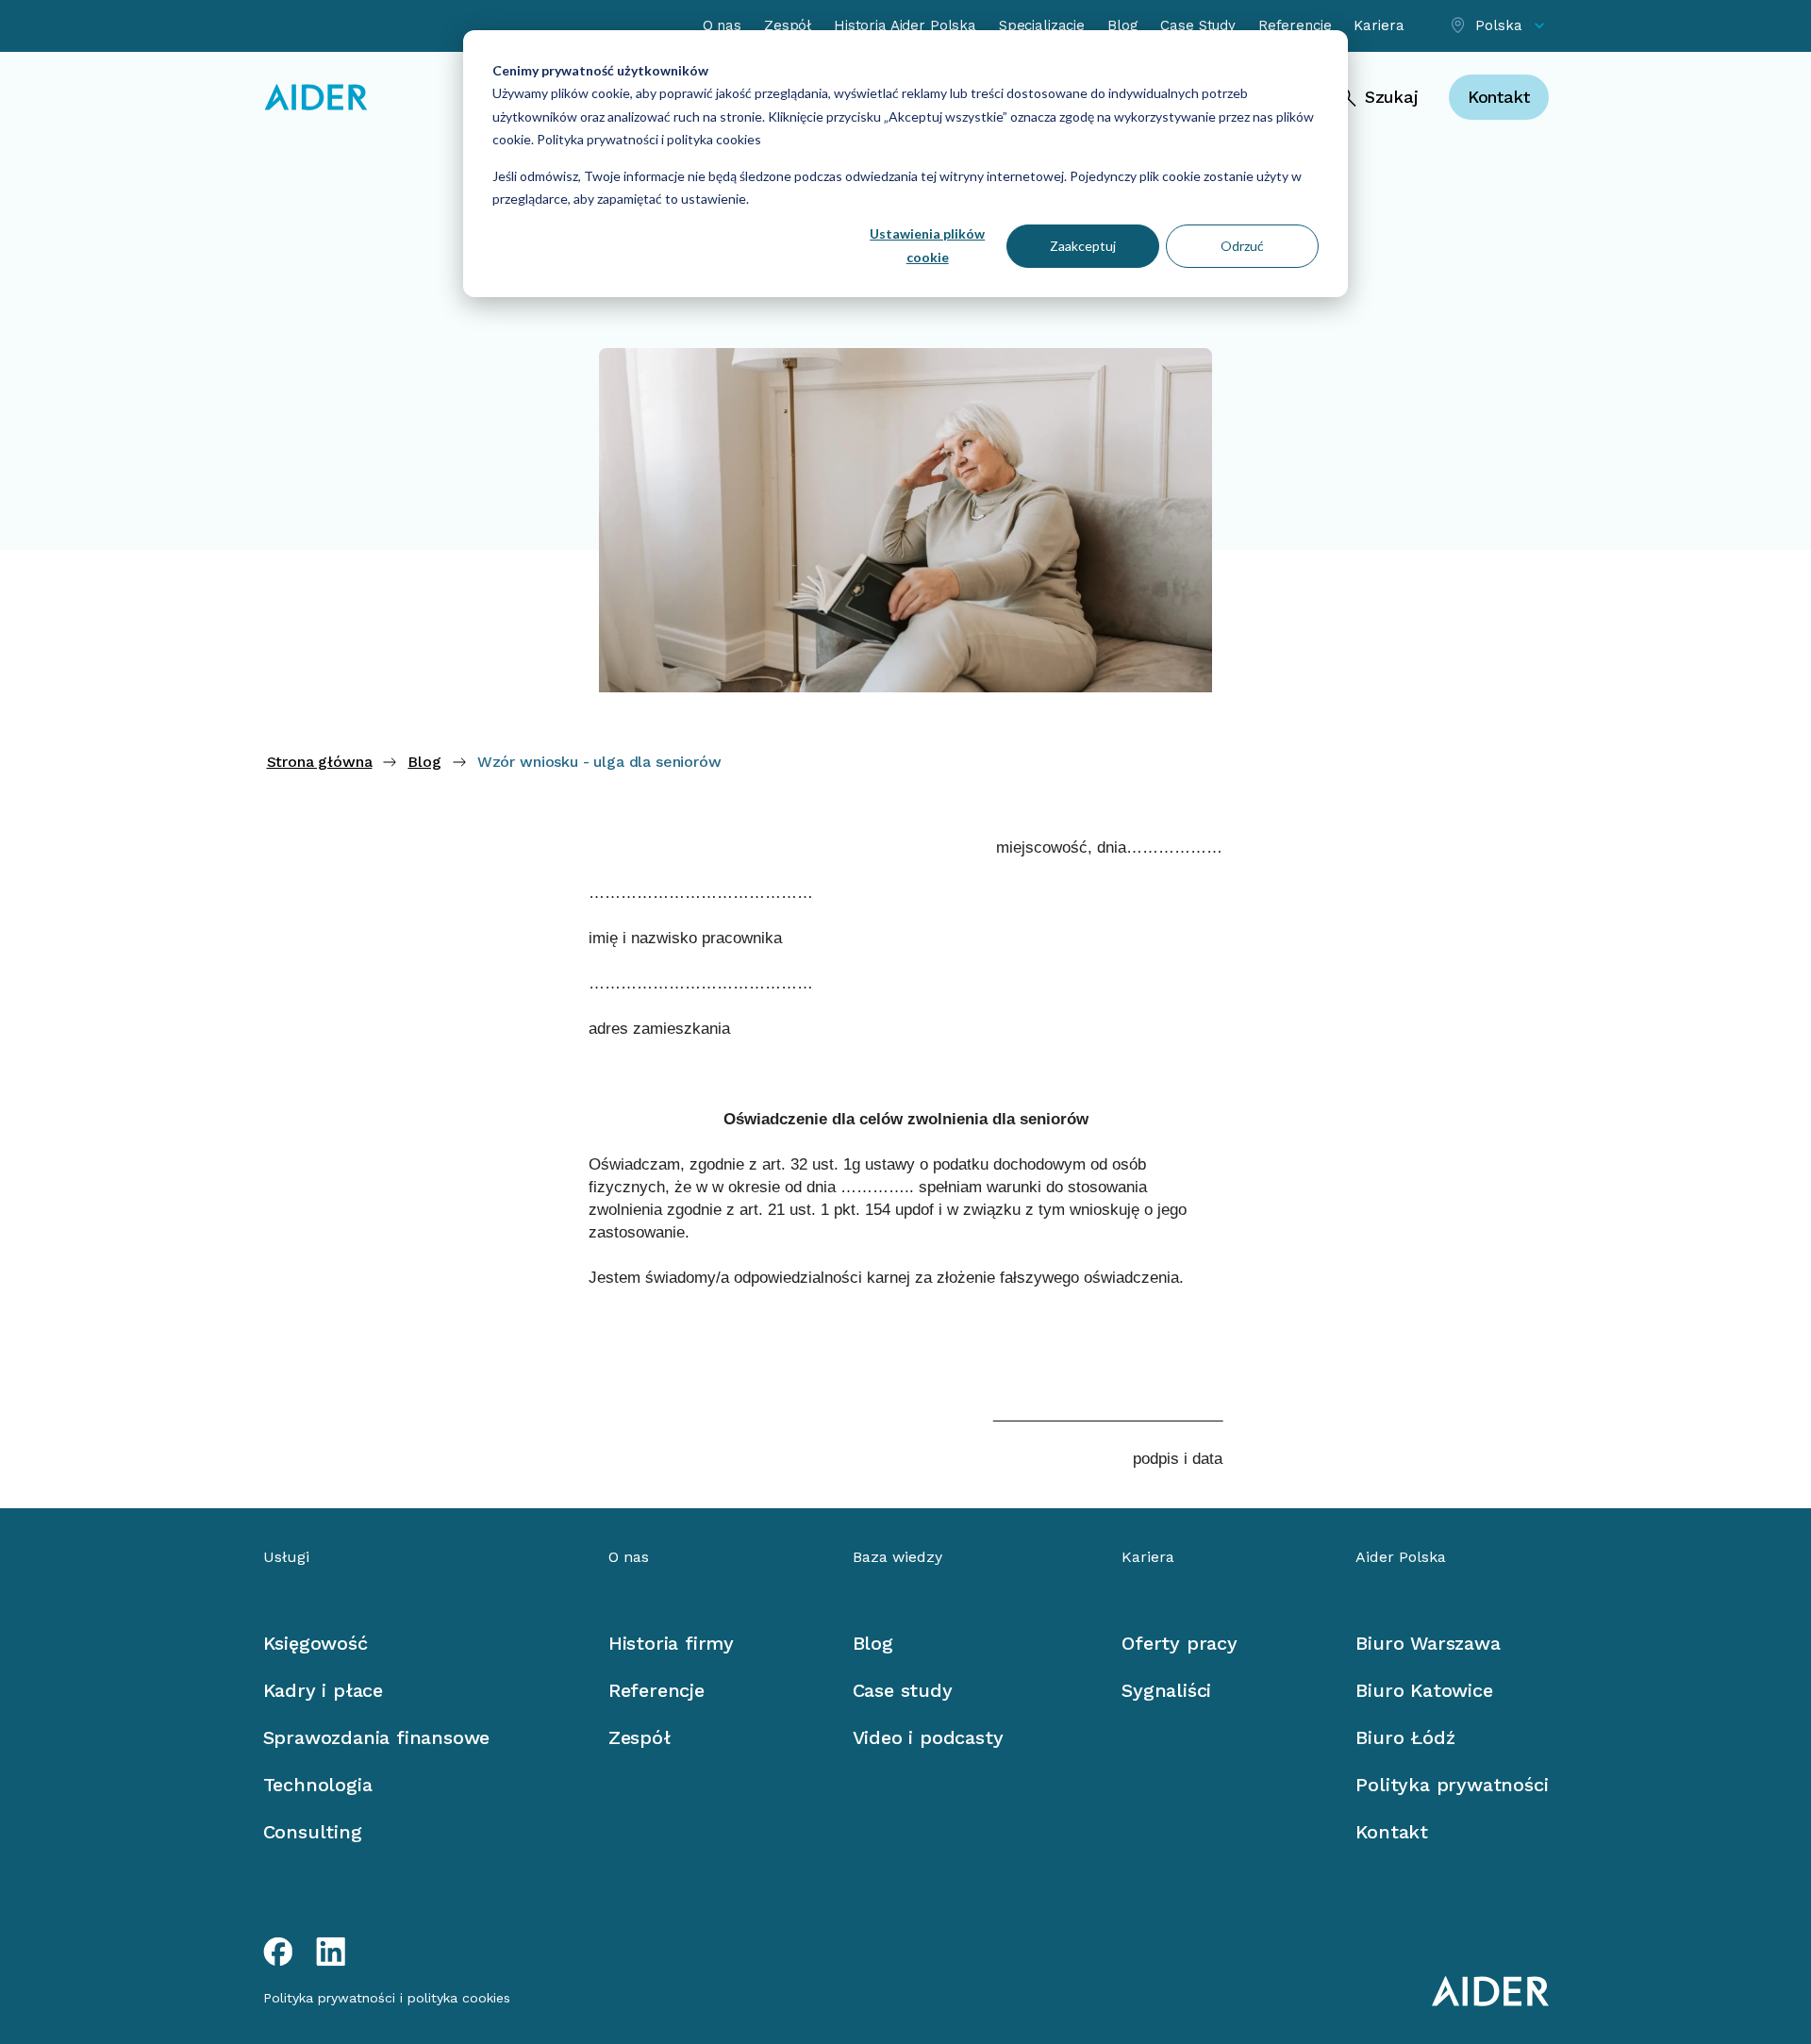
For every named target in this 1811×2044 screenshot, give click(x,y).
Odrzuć (1242, 246)
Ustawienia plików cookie (927, 245)
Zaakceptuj (1083, 246)
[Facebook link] (278, 1952)
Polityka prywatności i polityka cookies (648, 139)
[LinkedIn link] (331, 1952)
